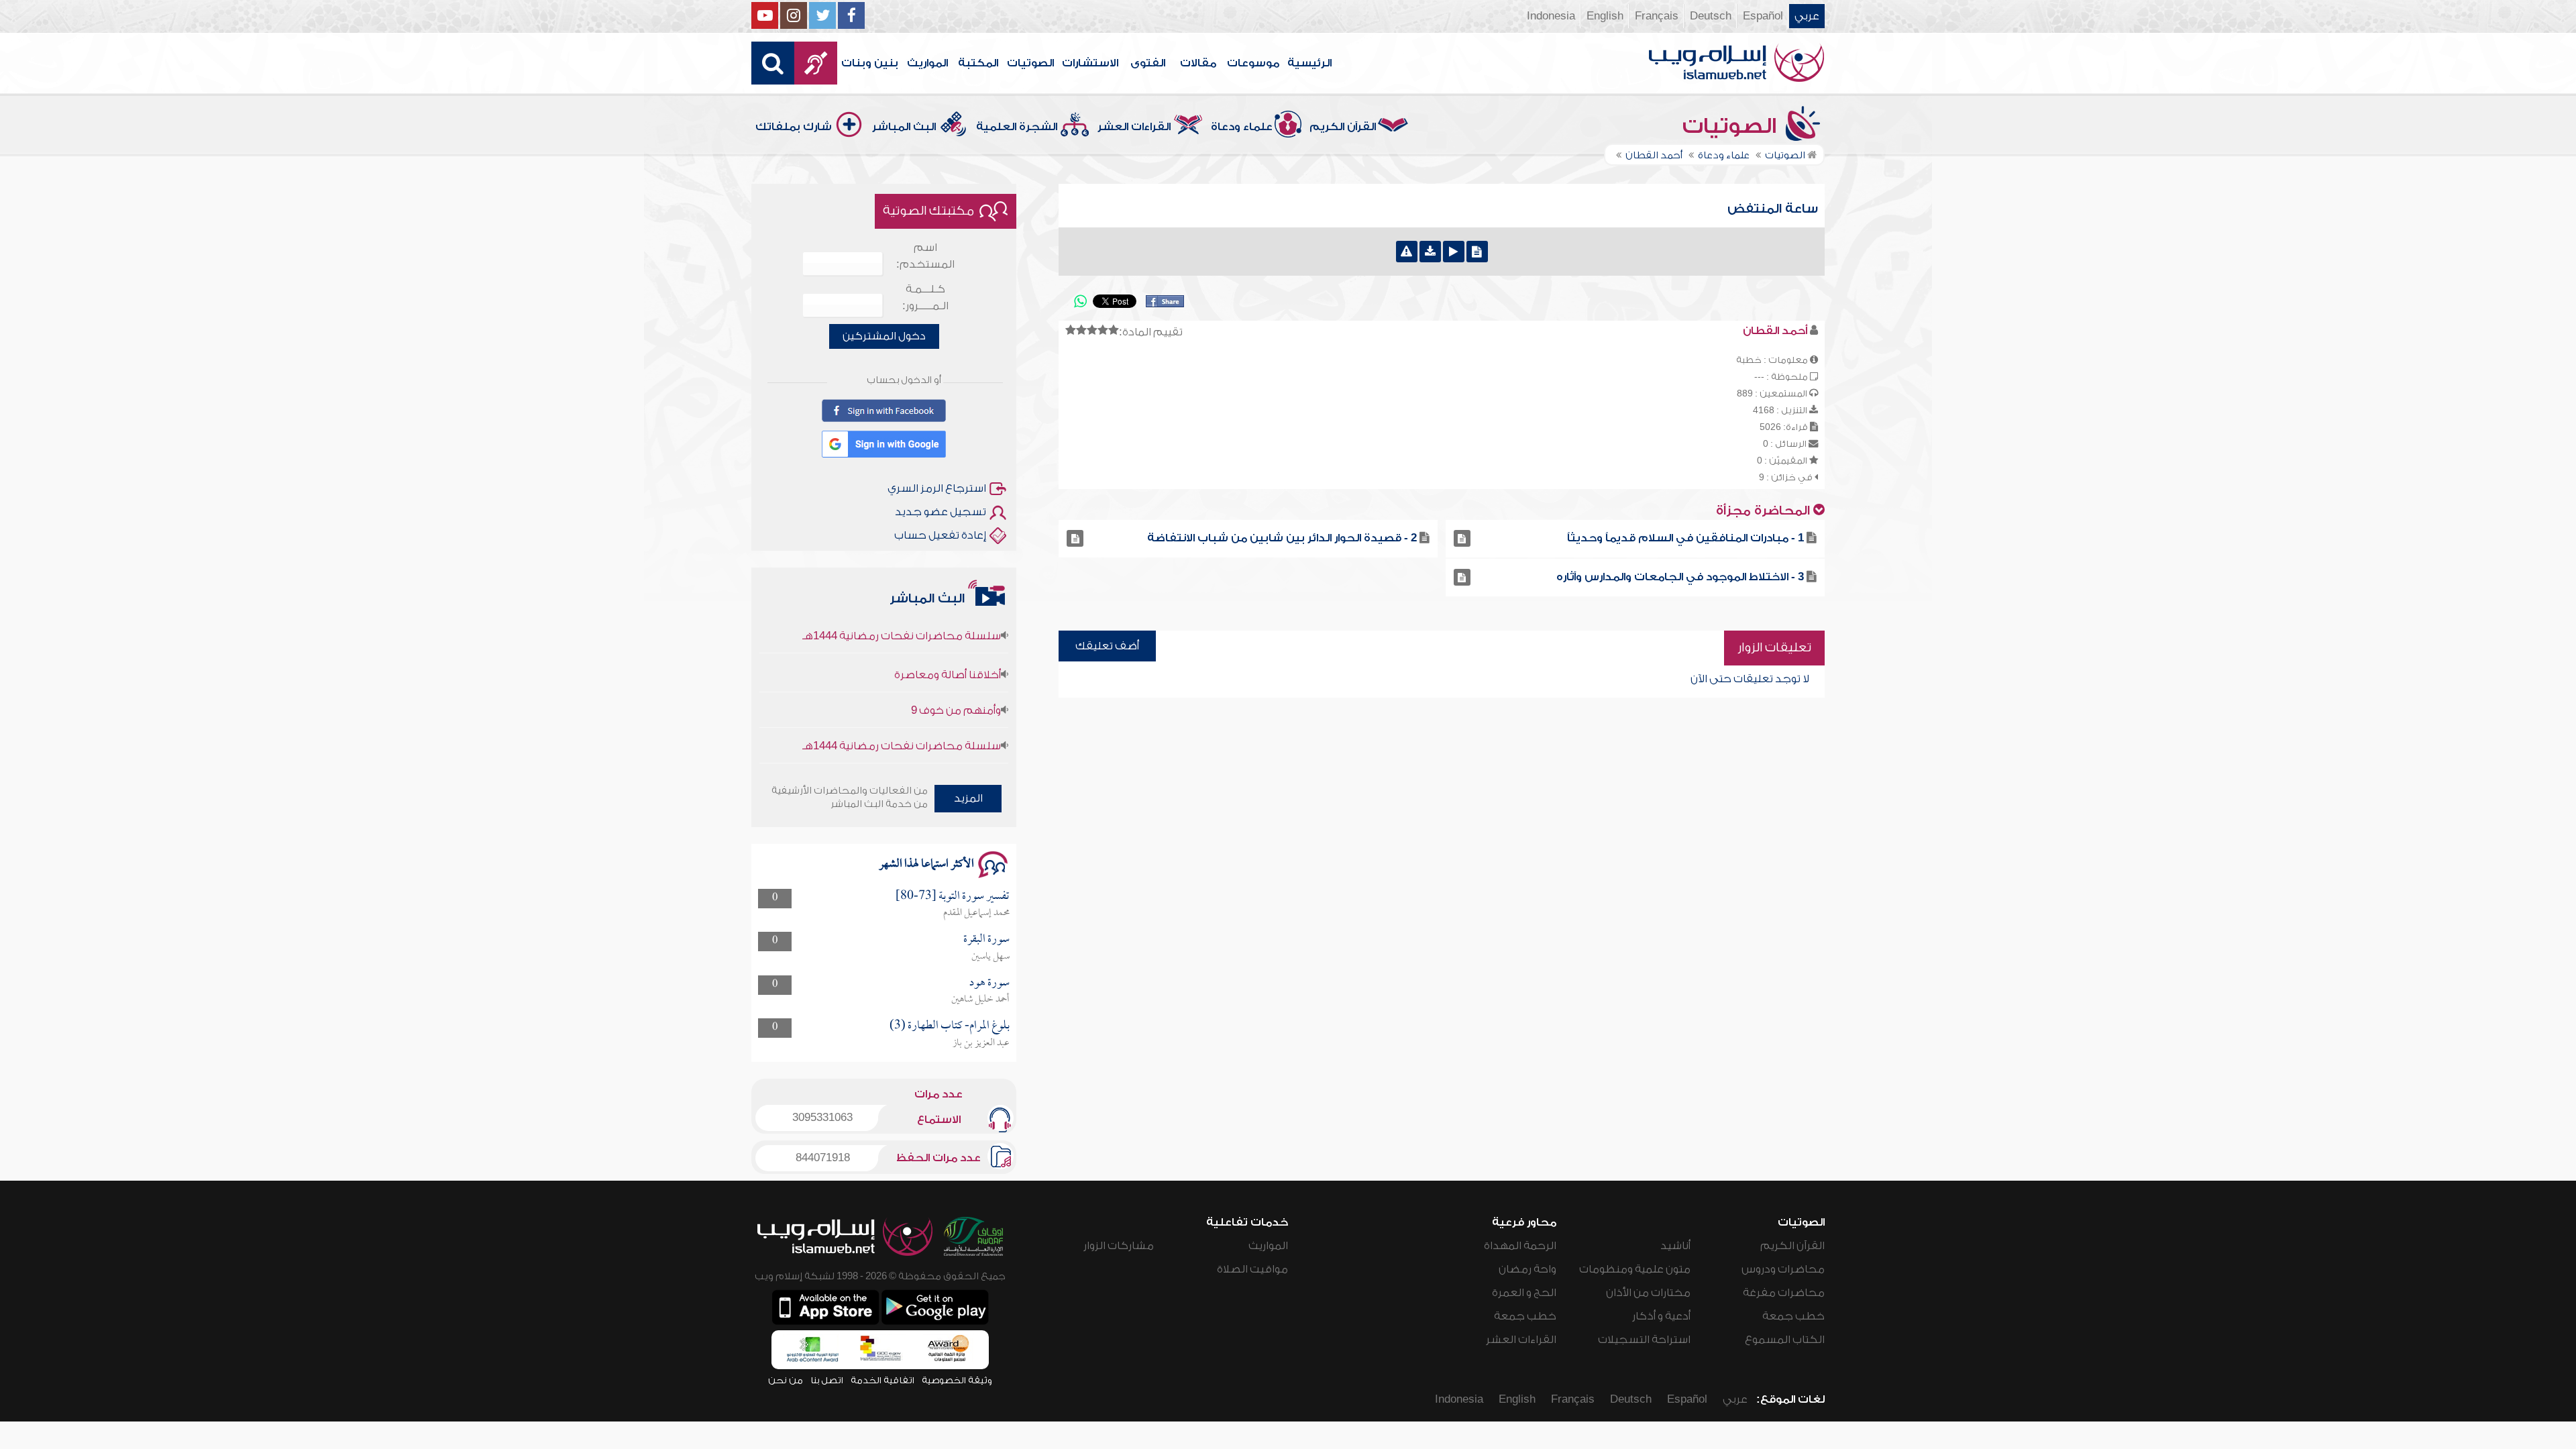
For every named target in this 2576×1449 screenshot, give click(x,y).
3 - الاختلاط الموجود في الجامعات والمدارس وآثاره (1680, 577)
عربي (1807, 16)
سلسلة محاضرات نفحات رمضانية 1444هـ (902, 710)
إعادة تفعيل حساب (940, 535)
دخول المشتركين (884, 336)
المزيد (968, 798)
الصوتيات (1030, 63)
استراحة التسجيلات (1644, 1340)
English (1605, 16)
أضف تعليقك (1107, 646)
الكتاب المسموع (1785, 1340)
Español (1763, 16)
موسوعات (1253, 63)
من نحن (786, 1380)
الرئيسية (1309, 63)
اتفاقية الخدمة (882, 1380)
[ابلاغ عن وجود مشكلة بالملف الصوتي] (1407, 252)
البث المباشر (904, 127)
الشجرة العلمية (1017, 127)
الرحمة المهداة (1520, 1246)
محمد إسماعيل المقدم (976, 913)
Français (1657, 16)
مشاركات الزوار (1119, 1246)
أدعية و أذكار (1661, 1316)
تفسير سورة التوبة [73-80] (953, 897)
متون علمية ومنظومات (1635, 1269)
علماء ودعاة (1242, 127)
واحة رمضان (1527, 1269)
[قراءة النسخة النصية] (1477, 252)
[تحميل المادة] (1430, 252)
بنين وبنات (870, 63)
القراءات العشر (1134, 127)
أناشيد (1675, 1246)
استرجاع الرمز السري (937, 488)
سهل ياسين (990, 957)
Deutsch (1711, 16)
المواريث (927, 63)
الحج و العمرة (1524, 1293)
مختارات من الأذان (1648, 1293)
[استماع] (1454, 252)
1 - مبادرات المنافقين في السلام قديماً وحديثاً (1685, 538)
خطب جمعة (1793, 1316)
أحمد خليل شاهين (980, 1000)
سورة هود (989, 983)
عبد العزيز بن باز (981, 1043)
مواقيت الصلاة (1252, 1269)
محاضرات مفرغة (1784, 1293)
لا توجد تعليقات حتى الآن (1750, 679)
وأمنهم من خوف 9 (956, 674)
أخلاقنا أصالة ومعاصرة (948, 639)
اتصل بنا (827, 1380)
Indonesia (1551, 16)
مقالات (1198, 63)
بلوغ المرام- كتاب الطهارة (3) (950, 1026)
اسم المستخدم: (925, 256)
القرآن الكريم (1343, 127)
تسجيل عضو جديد (941, 512)
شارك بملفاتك (794, 127)
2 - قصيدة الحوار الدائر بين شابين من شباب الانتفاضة (1282, 538)
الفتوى (1148, 63)
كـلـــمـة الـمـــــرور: (925, 298)
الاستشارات (1090, 63)
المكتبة (978, 63)
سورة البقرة (986, 940)
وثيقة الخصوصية (957, 1380)
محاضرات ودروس (1783, 1269)
